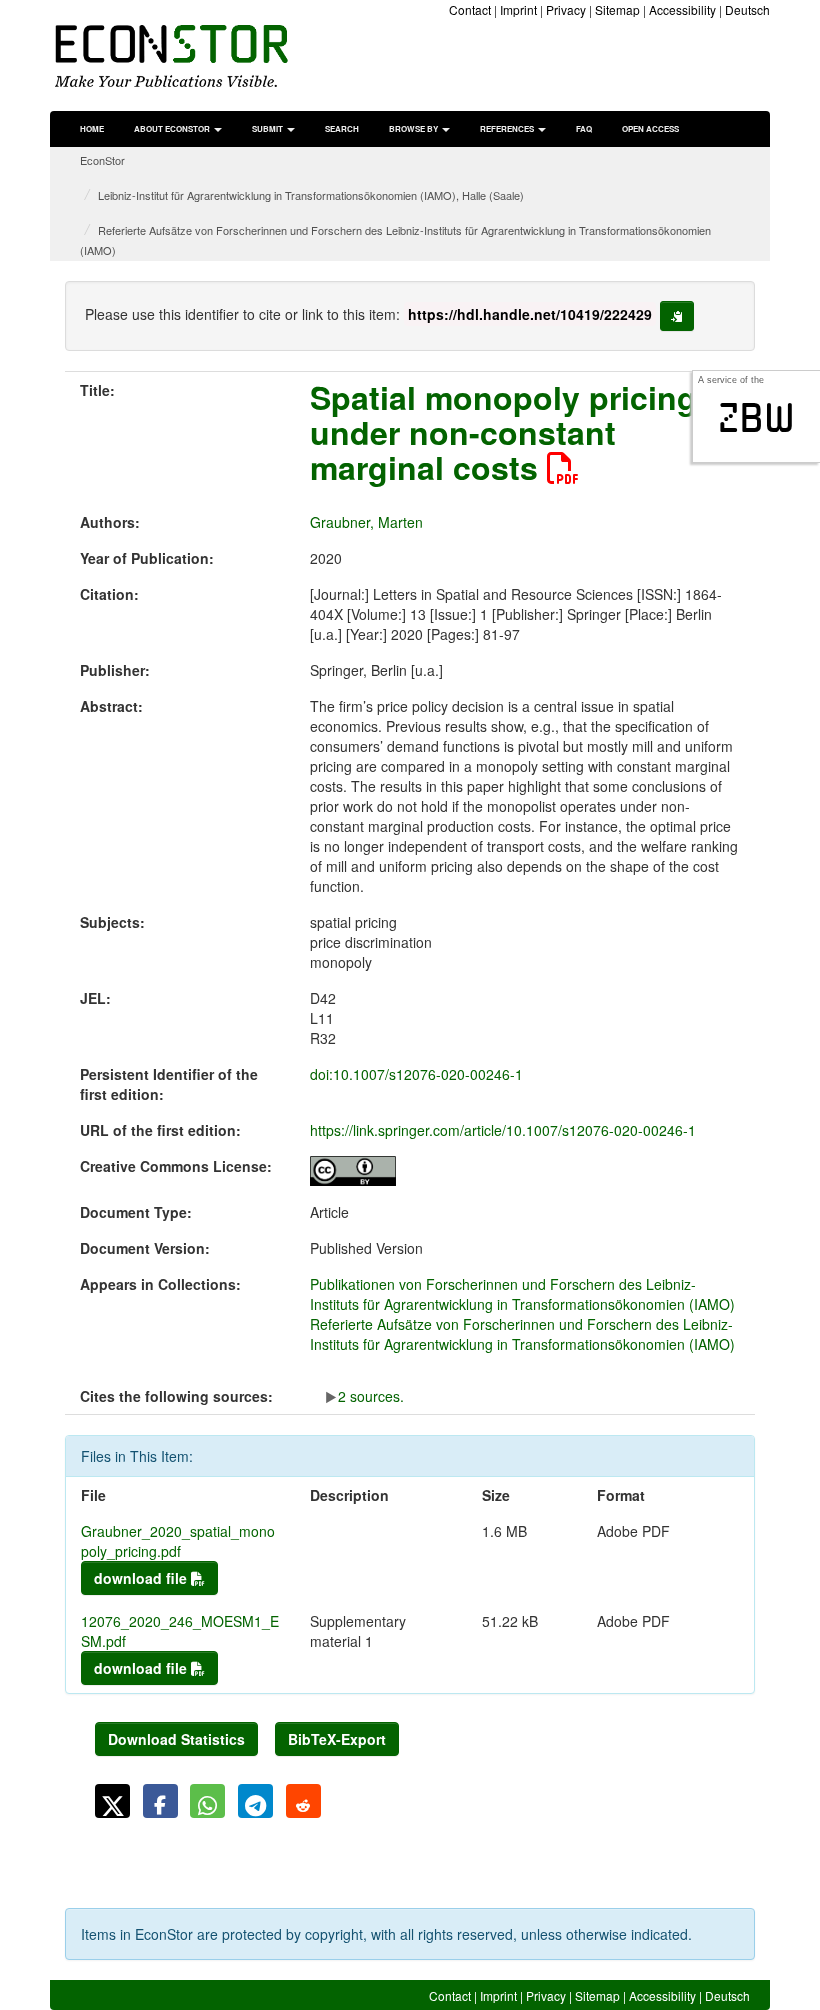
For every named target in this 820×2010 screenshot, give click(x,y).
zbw (756, 418)
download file (142, 1578)
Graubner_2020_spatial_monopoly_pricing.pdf (178, 1541)
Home (92, 128)
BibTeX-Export (337, 1739)
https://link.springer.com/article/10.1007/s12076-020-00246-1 (503, 1130)
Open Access (650, 128)
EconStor (102, 160)
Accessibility (682, 9)
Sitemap (617, 9)
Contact (470, 9)
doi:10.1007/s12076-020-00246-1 (416, 1074)
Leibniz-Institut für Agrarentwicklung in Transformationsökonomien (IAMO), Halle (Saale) (311, 195)
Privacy (566, 9)
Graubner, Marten (366, 522)
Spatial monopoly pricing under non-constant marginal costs (503, 432)
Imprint (518, 9)
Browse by (414, 128)
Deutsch (747, 9)
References (508, 128)
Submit (268, 128)
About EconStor (173, 128)
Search (342, 128)
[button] (112, 1801)
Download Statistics (176, 1739)
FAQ (584, 128)
